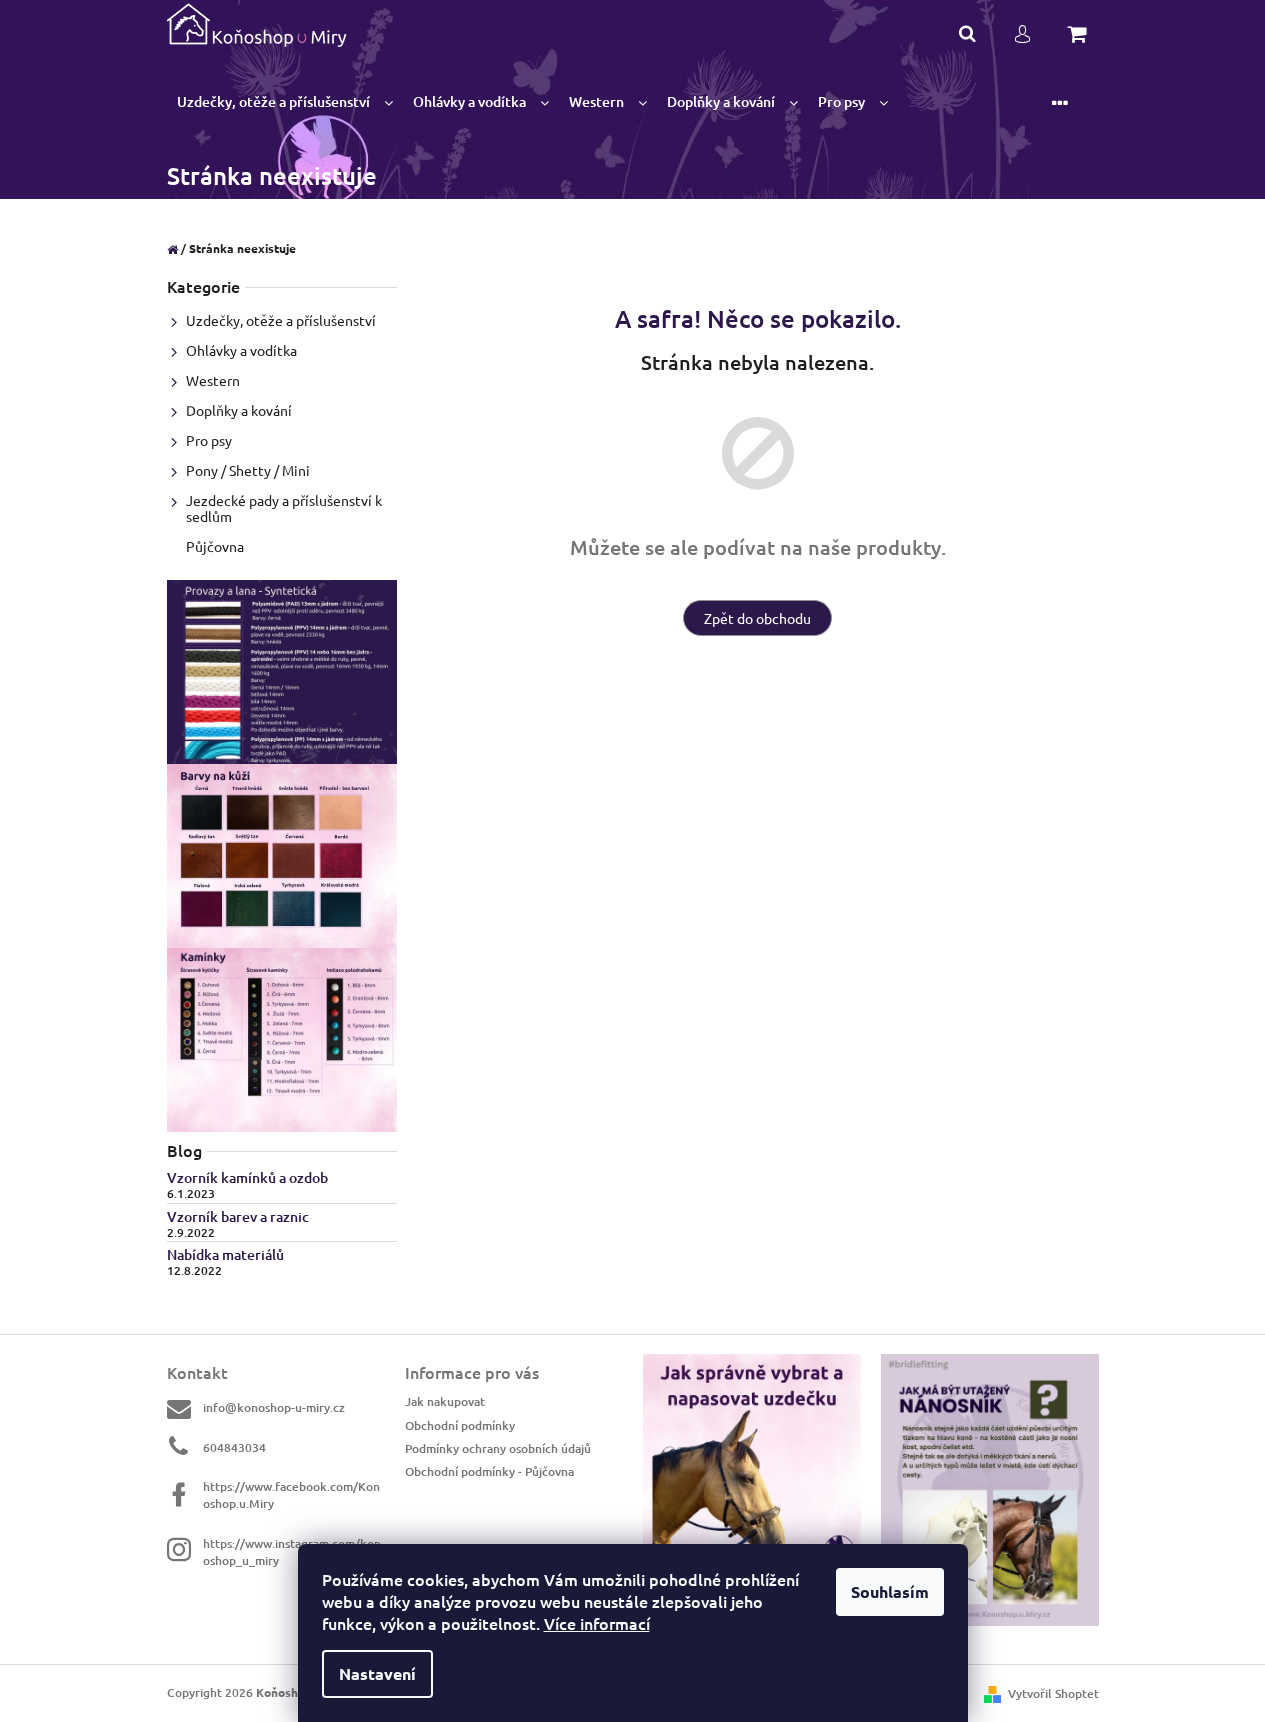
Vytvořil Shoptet (1053, 1693)
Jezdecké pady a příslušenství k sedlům (284, 508)
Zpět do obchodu (757, 618)
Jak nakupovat (445, 1401)
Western (213, 380)
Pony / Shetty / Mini (248, 470)
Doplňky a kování (239, 410)
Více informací (597, 1623)
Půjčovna (215, 546)
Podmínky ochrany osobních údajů (498, 1448)
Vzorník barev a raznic (238, 1216)
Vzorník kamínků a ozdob (247, 1177)
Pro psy (209, 440)
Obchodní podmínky (460, 1425)
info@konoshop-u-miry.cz (274, 1407)
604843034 (234, 1447)
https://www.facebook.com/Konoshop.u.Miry (291, 1495)
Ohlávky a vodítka (241, 350)
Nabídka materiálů (225, 1254)
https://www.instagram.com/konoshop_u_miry (292, 1551)
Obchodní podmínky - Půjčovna (489, 1471)
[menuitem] (285, 102)
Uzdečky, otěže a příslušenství (281, 320)
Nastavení (377, 1673)
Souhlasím (890, 1591)
